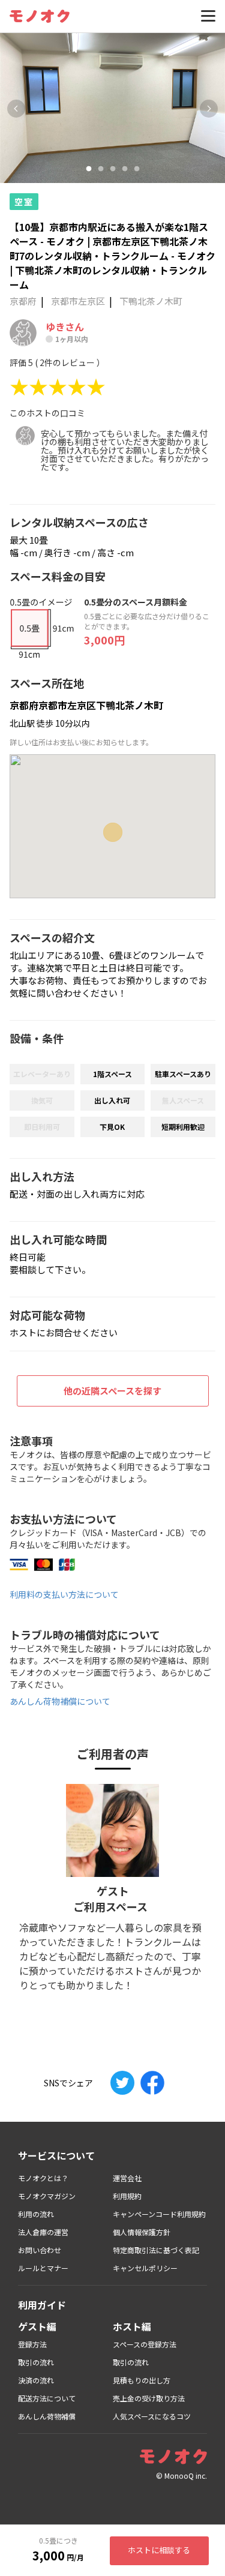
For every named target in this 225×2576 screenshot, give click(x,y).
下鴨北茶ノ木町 (151, 301)
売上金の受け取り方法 (149, 2398)
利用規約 (127, 2196)
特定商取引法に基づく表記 (156, 2250)
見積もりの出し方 (142, 2380)
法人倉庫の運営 (43, 2232)
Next (209, 109)
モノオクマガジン (47, 2196)
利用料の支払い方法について (64, 1594)
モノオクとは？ (43, 2178)
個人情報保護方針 (142, 2232)
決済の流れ (36, 2380)
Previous (16, 109)
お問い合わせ (40, 2250)
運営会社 (127, 2178)
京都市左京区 (78, 301)
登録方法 (32, 2344)
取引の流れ (36, 2362)
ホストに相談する (159, 2550)
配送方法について (47, 2398)
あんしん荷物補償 (47, 2416)
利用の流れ (36, 2214)
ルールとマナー (43, 2268)
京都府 (23, 301)
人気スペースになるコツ (152, 2416)
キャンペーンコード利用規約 (159, 2214)
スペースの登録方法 (145, 2344)
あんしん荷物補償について (60, 1701)
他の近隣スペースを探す (112, 1391)
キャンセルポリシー (145, 2268)
